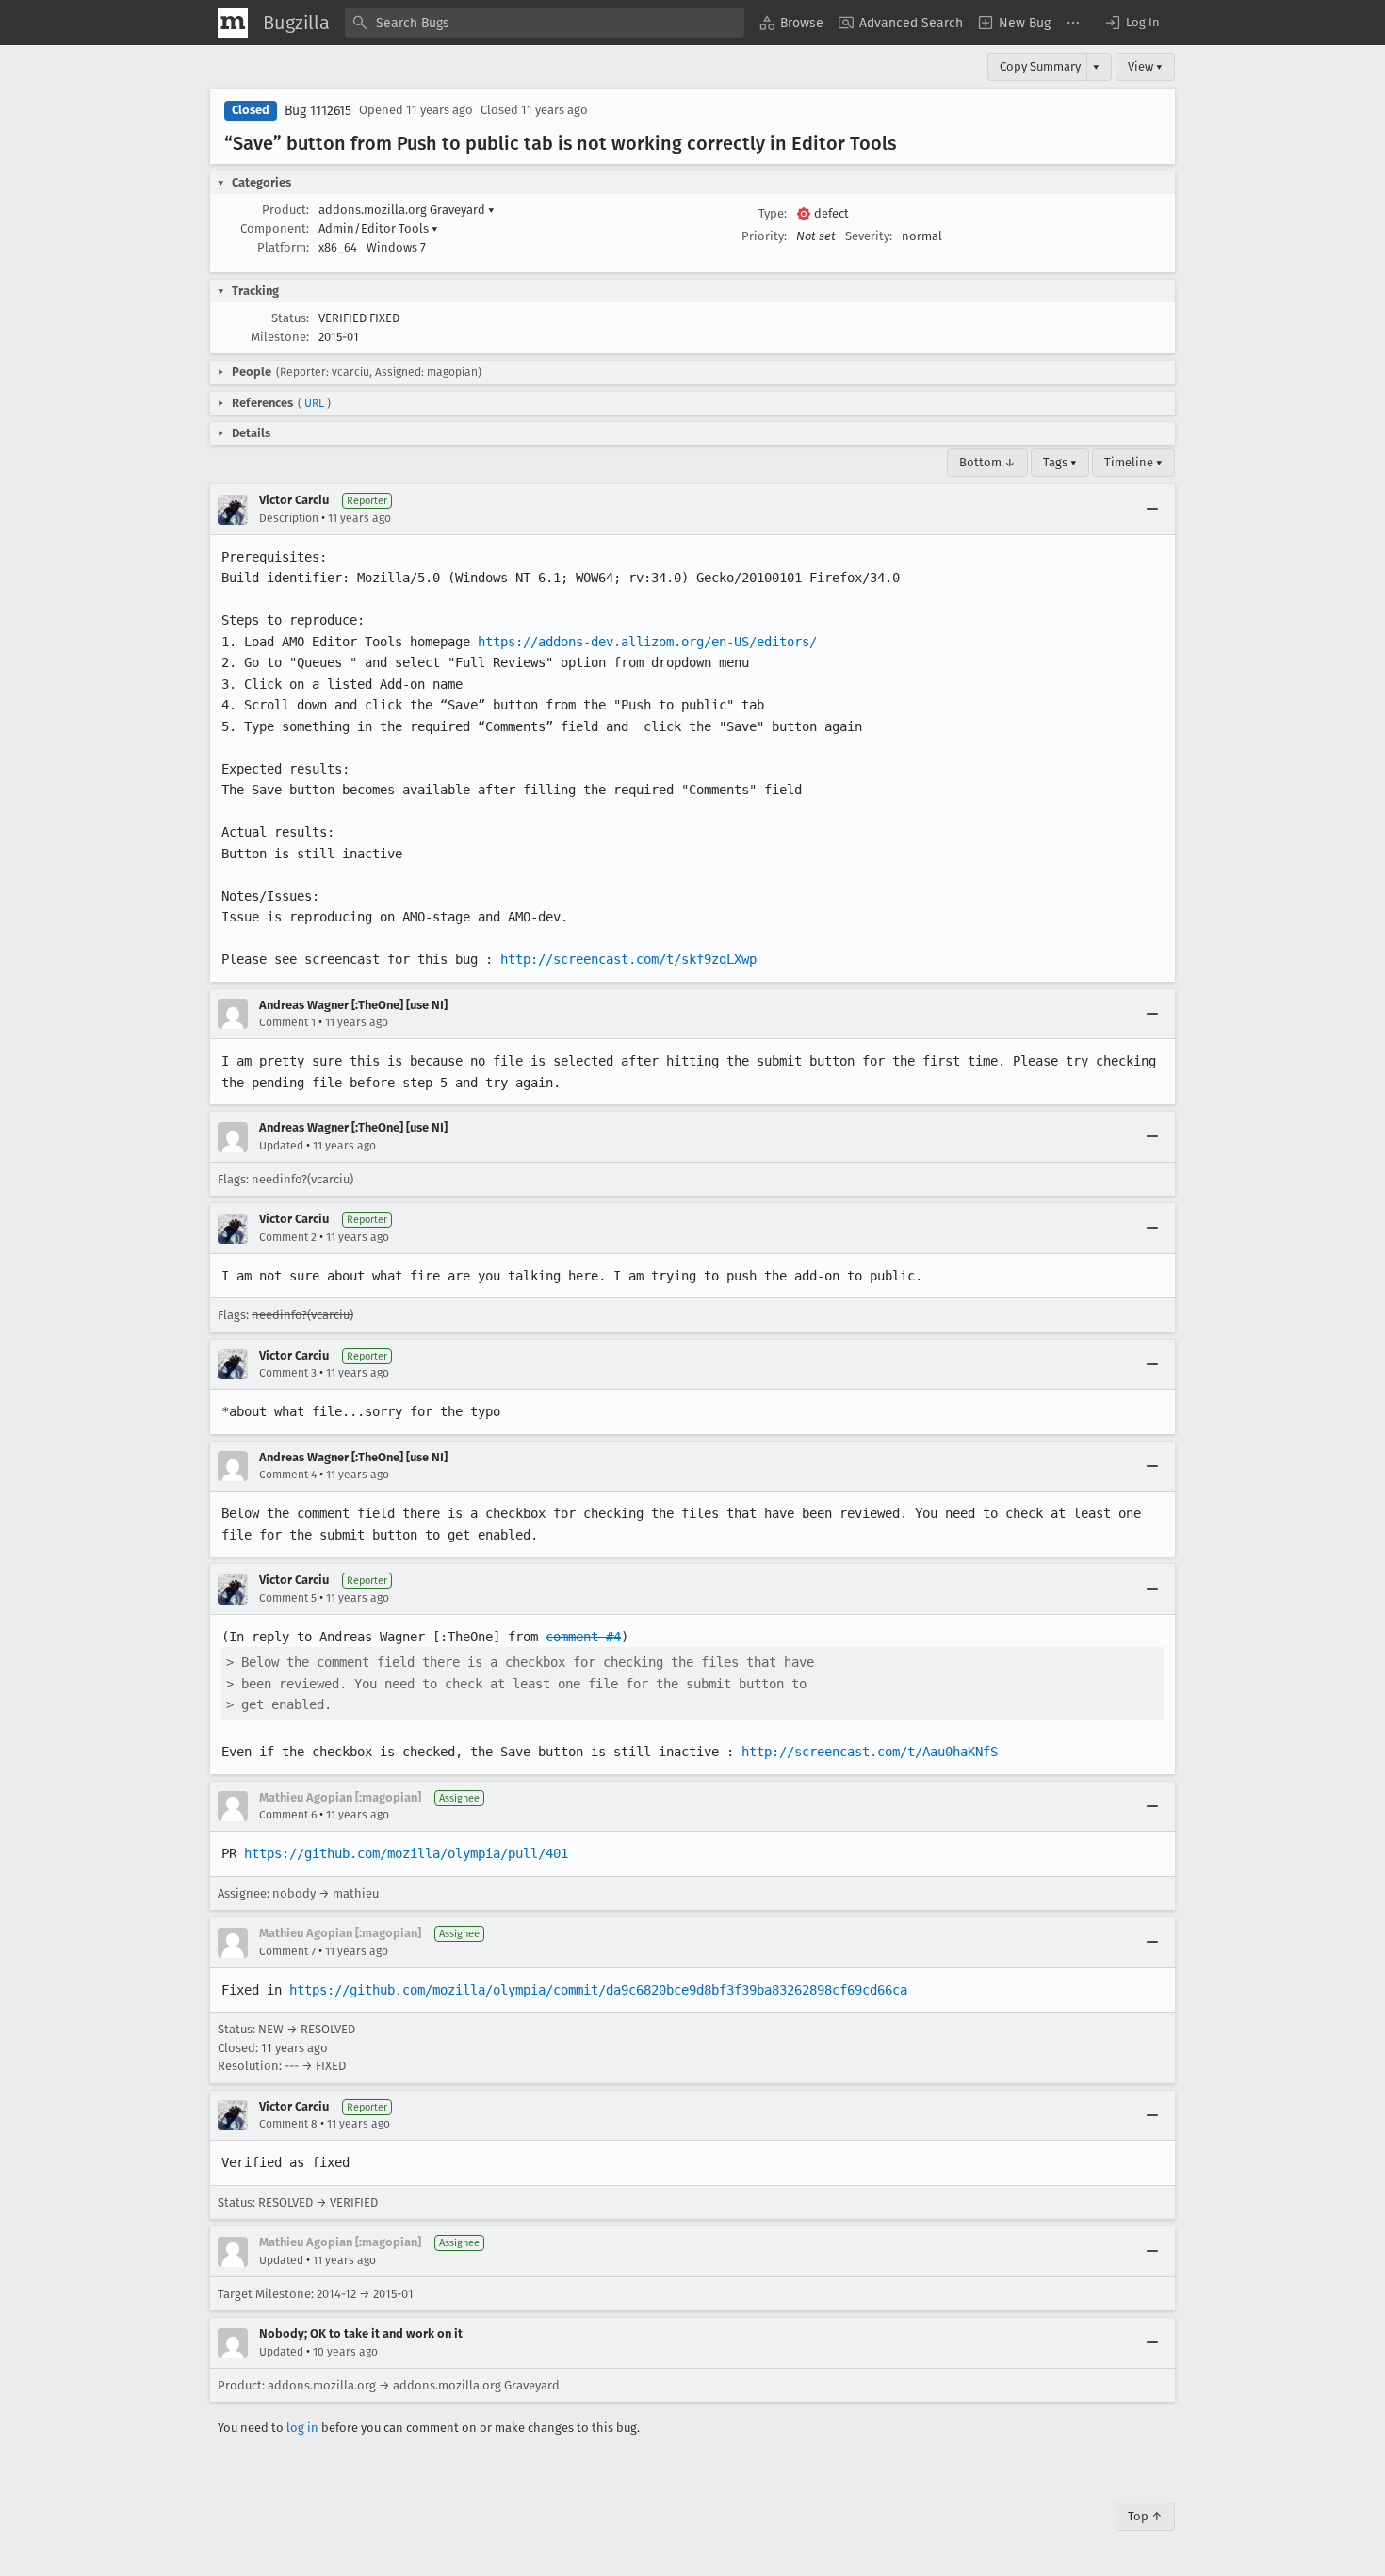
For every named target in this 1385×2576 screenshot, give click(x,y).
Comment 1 (287, 1022)
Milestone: (280, 337)
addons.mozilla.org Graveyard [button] (407, 210)
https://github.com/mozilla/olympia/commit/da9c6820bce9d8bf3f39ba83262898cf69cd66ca (598, 1990)
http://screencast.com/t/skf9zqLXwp (628, 959)
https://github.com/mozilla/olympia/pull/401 (406, 1853)
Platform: (283, 247)
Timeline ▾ (1133, 462)
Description (289, 518)
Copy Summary (1040, 66)
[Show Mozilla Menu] (233, 23)
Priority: (764, 236)
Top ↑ (1145, 2516)
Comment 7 (287, 1951)
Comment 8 (288, 2124)
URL (314, 403)
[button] (1132, 23)
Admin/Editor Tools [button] (378, 228)
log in (302, 2428)
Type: (773, 213)
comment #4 (583, 1637)
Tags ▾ (1060, 462)
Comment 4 (288, 1475)
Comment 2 (288, 1237)
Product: (285, 210)
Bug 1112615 (318, 111)
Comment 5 (288, 1598)
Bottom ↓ (987, 462)
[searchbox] (545, 23)
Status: (290, 318)
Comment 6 (288, 1815)
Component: (275, 228)
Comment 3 (288, 1373)
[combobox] (545, 23)
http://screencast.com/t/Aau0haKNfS (870, 1752)
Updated (281, 1146)
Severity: (869, 236)
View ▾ (1145, 66)
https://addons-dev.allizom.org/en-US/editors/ (647, 642)
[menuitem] (791, 23)
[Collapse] (1152, 510)
